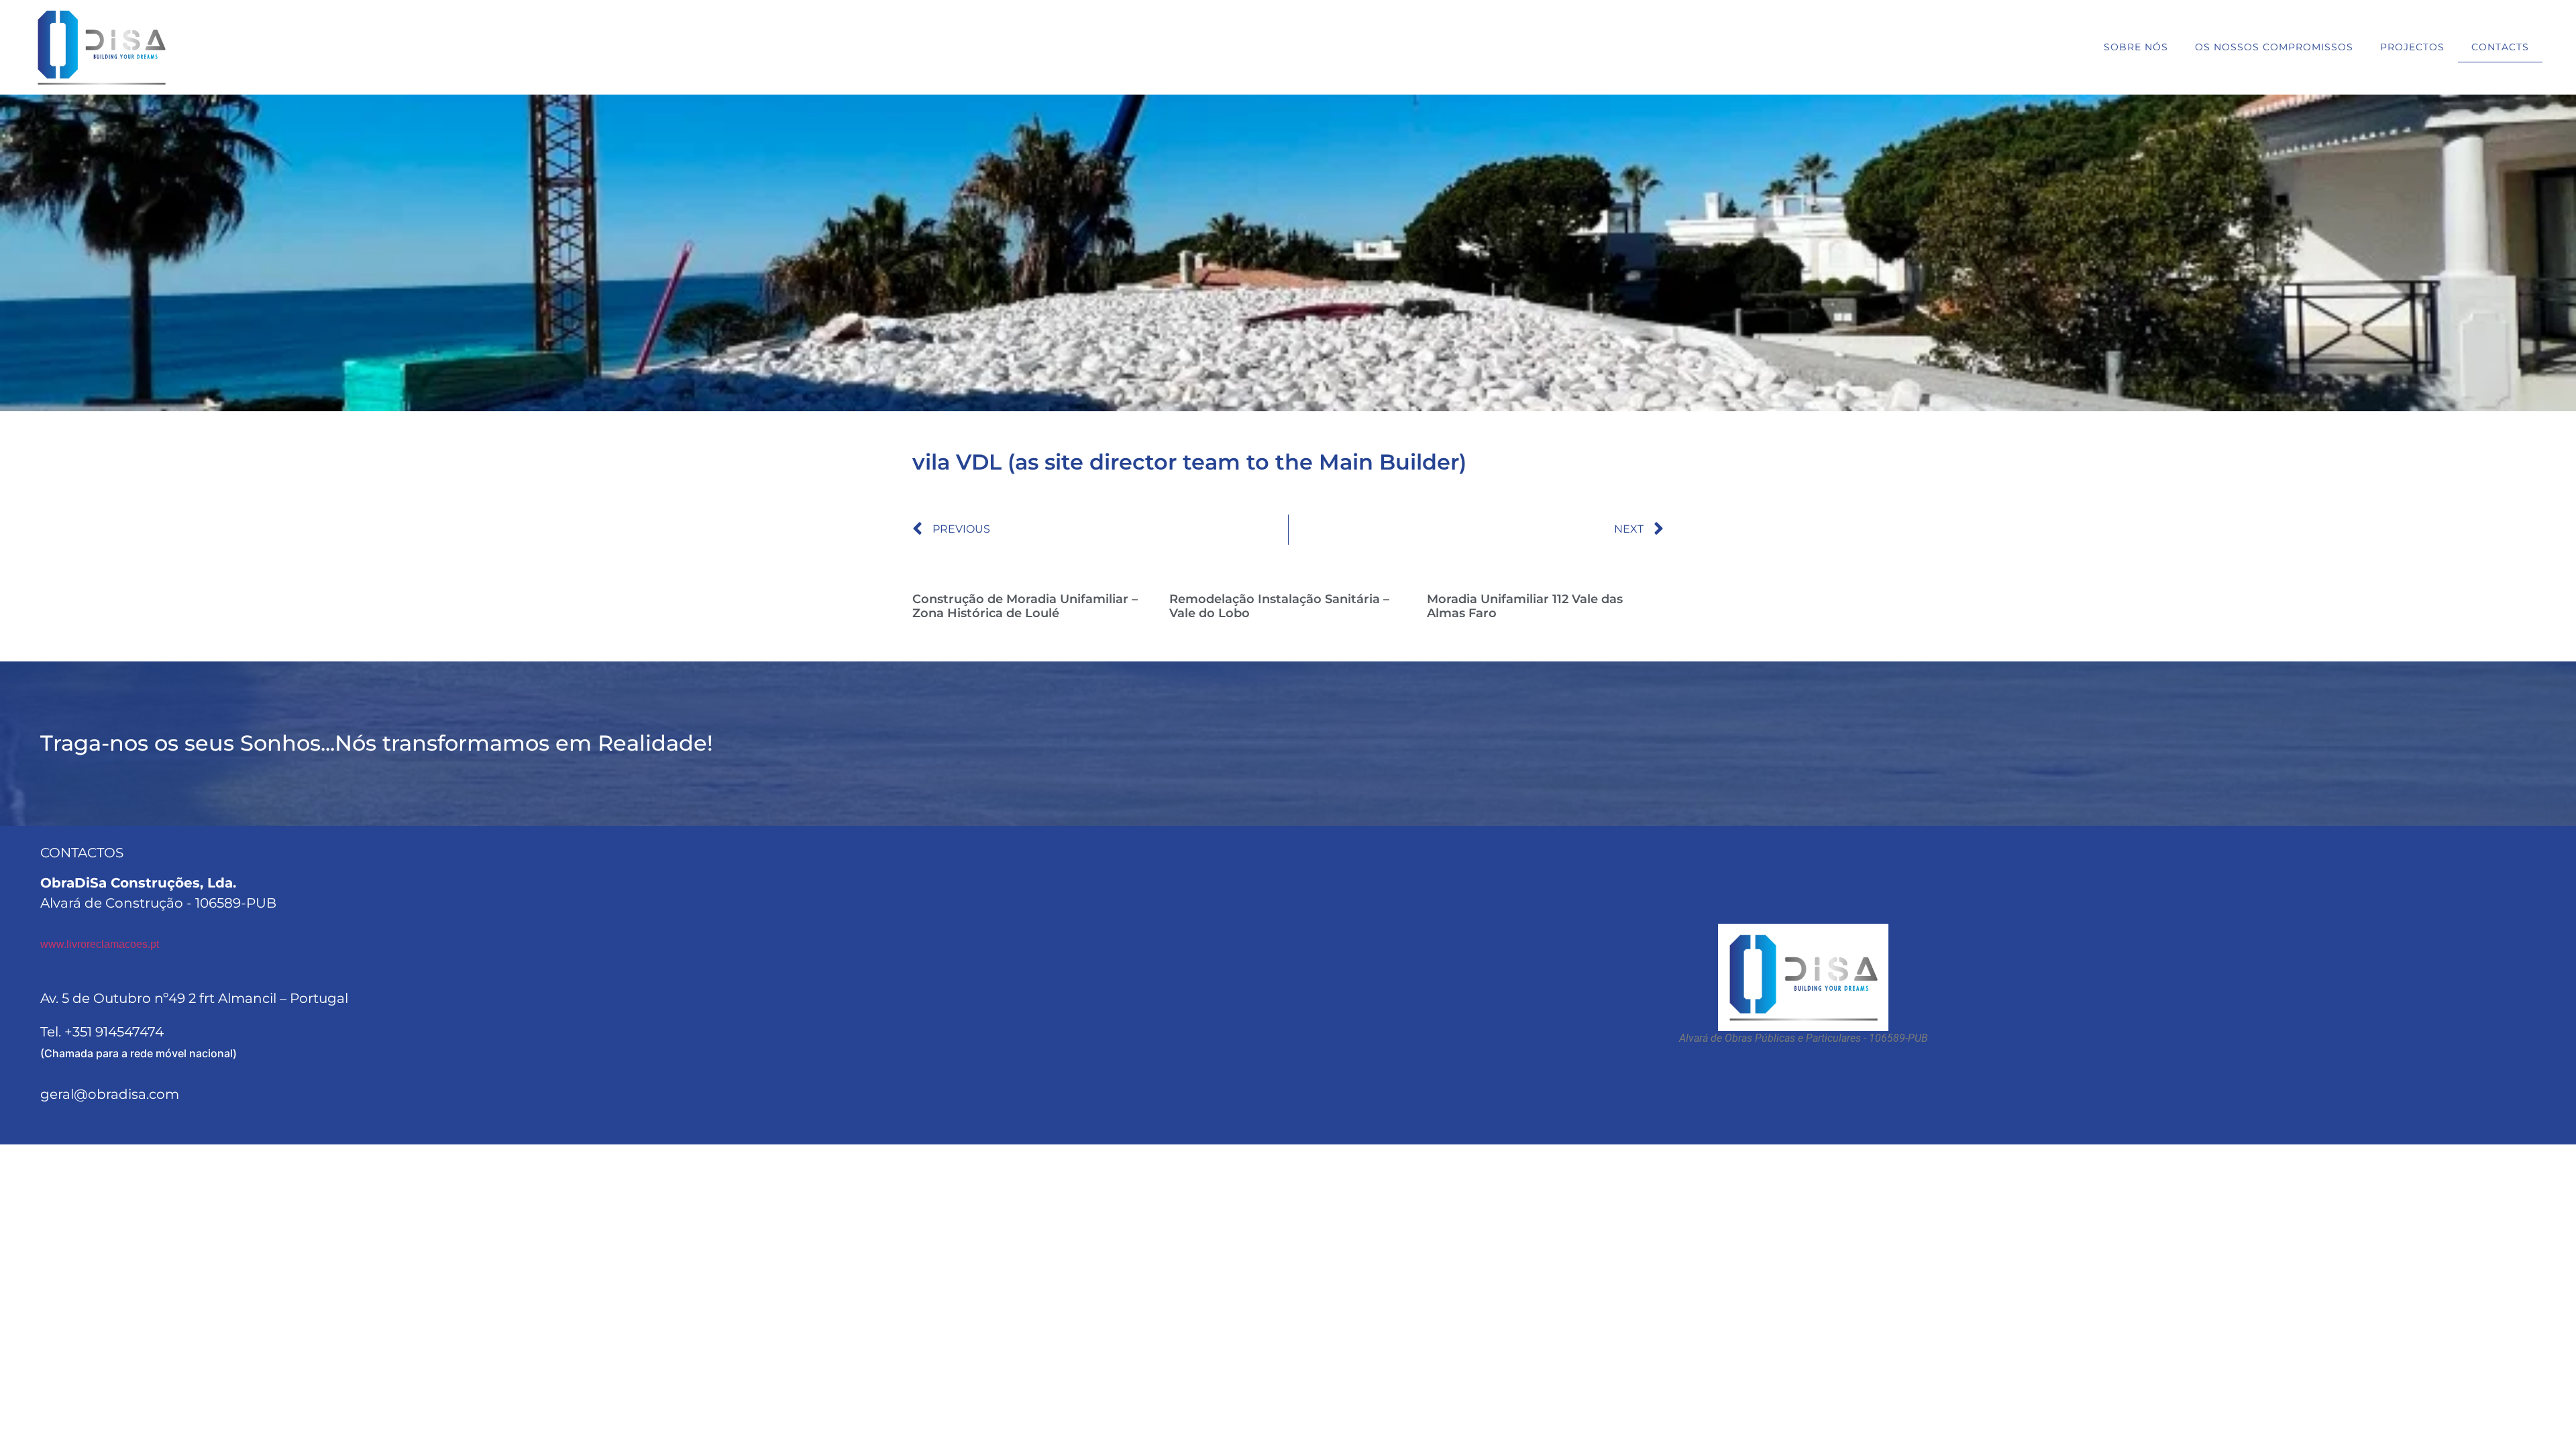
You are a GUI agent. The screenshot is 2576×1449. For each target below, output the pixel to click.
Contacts (2500, 47)
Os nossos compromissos (2274, 47)
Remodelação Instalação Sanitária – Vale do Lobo (1279, 606)
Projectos (2412, 47)
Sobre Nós (2136, 47)
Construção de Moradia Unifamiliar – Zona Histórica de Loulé (1025, 606)
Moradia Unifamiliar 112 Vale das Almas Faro (1525, 606)
